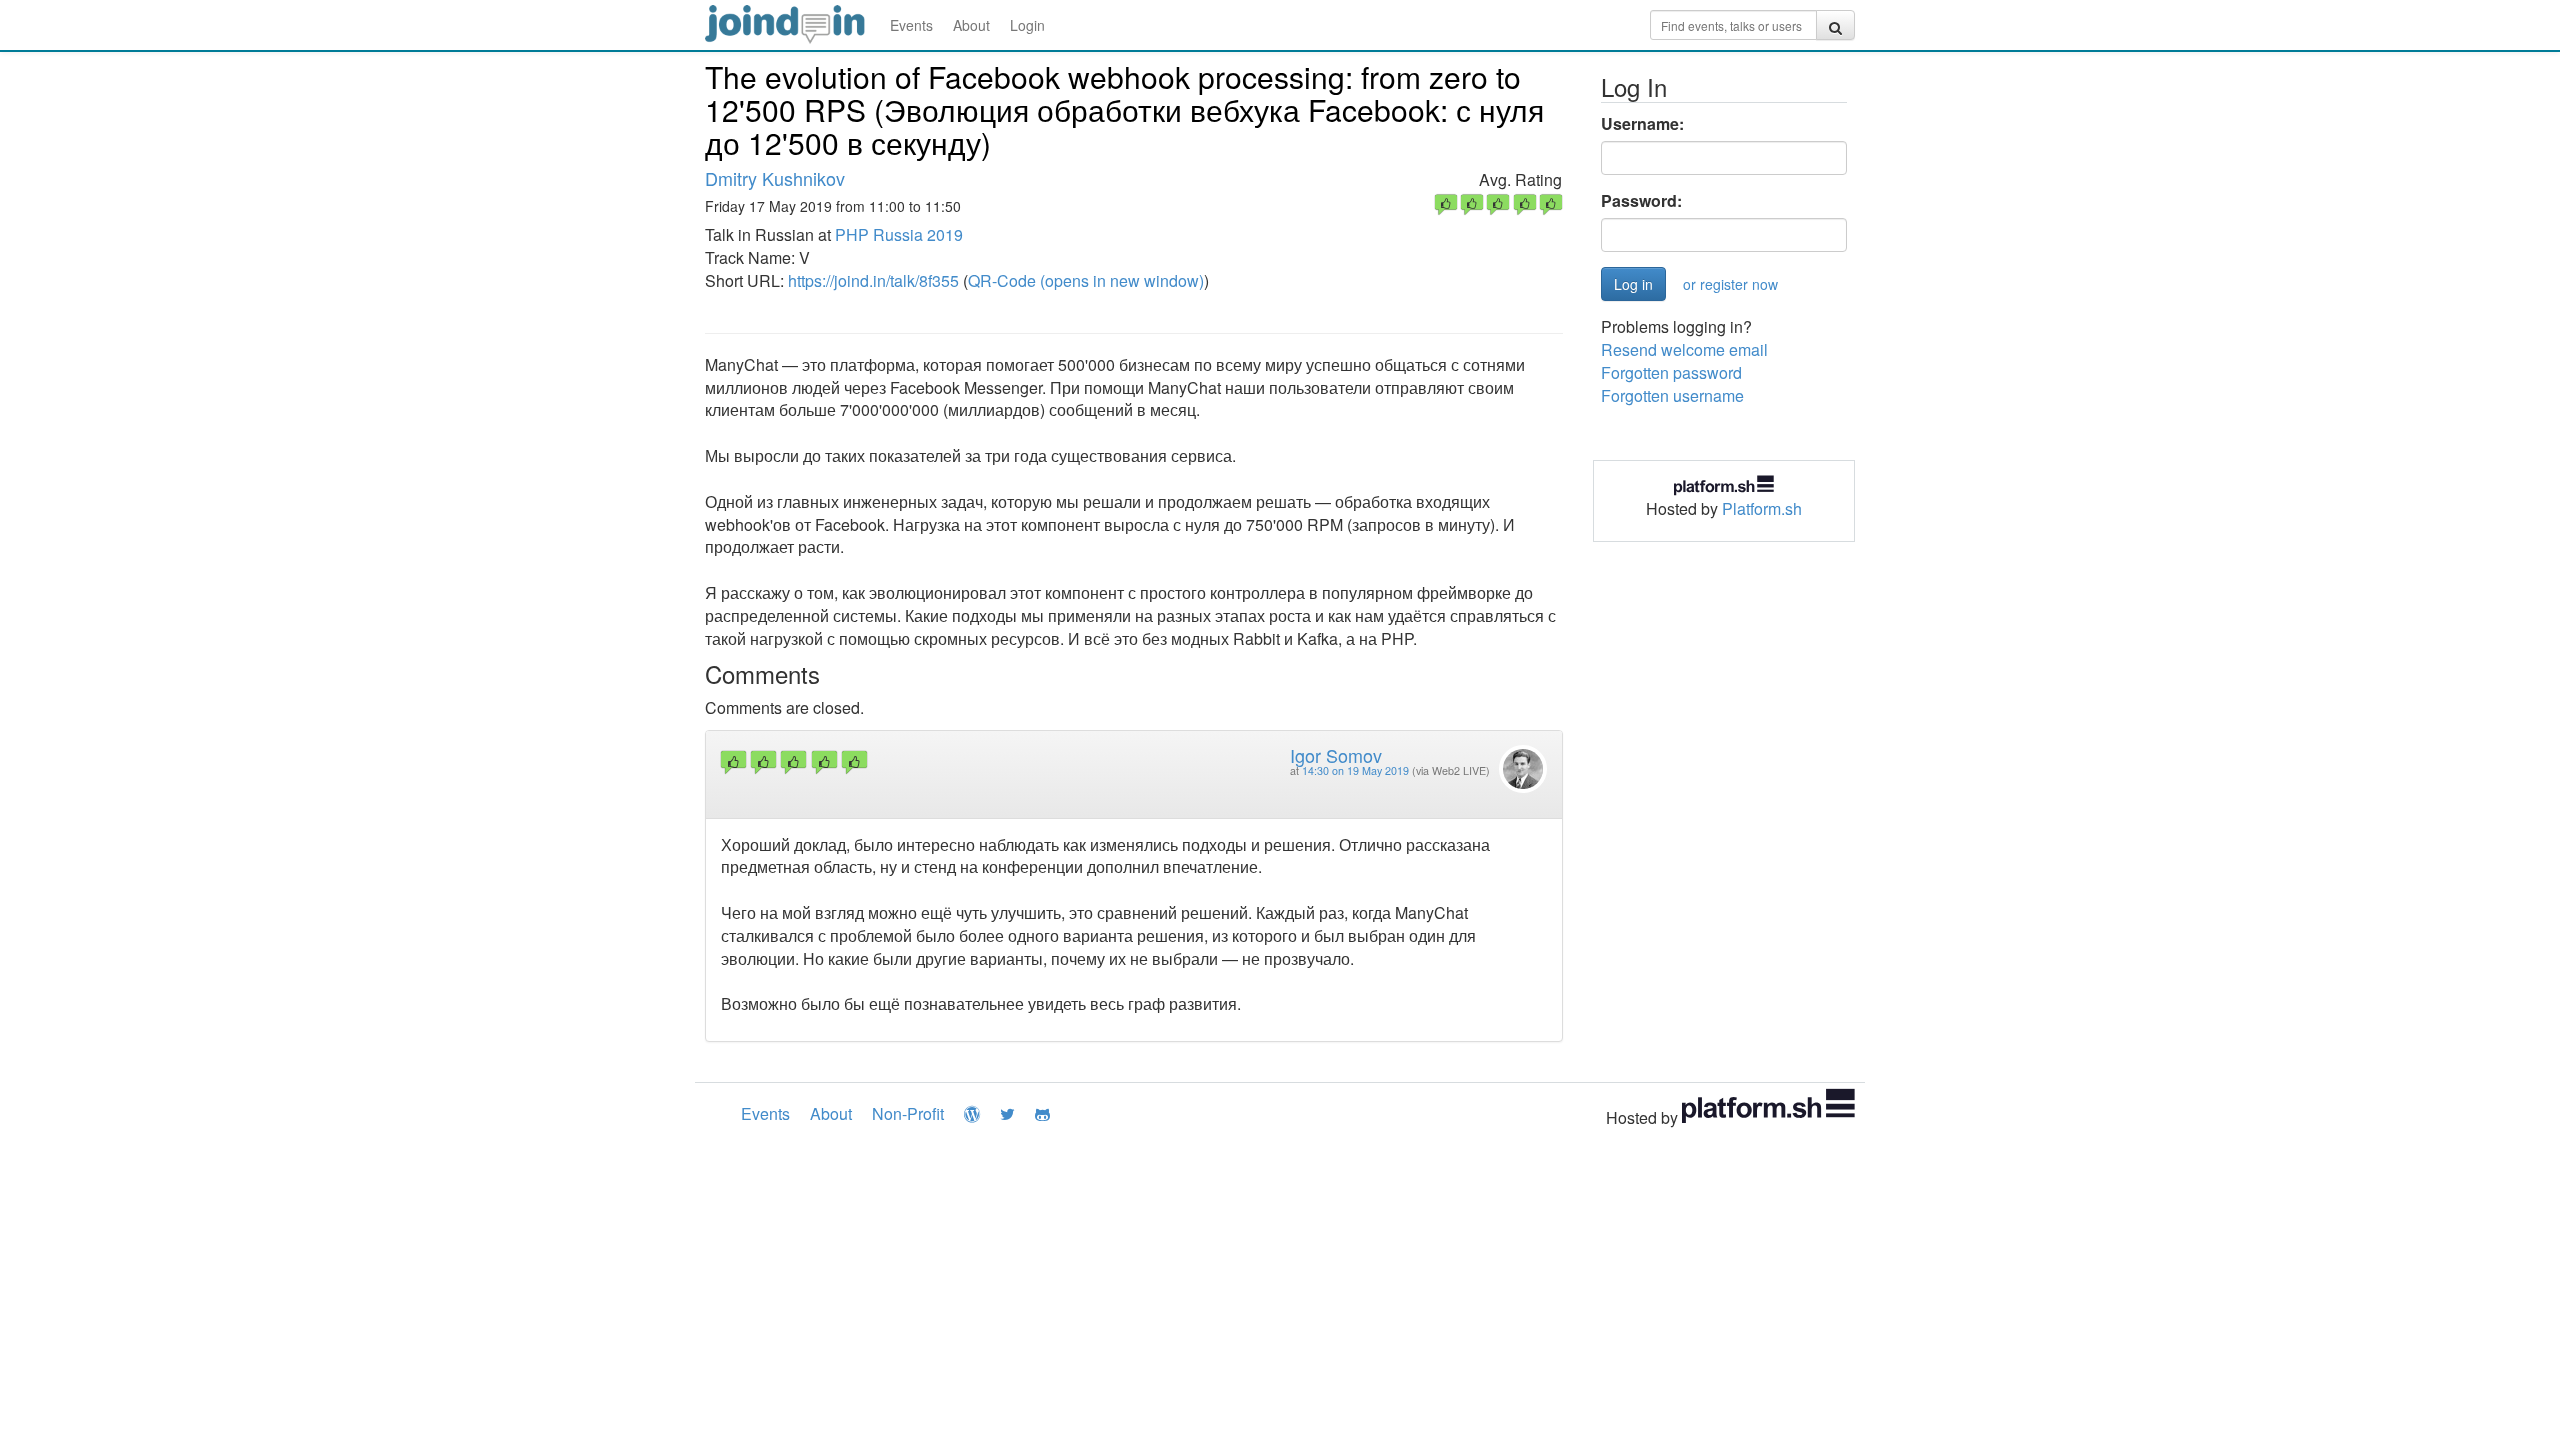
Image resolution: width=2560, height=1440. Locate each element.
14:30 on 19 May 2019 (1355, 770)
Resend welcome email (1684, 349)
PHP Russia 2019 (899, 234)
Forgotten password (1671, 372)
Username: (1642, 124)
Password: (1641, 201)
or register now (1730, 284)
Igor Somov (1336, 755)
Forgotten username (1672, 395)
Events (911, 25)
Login (1027, 25)
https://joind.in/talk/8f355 (873, 280)
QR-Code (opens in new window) (1086, 280)
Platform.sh (1762, 508)
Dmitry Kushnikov (775, 178)
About (971, 25)
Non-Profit (908, 1113)
